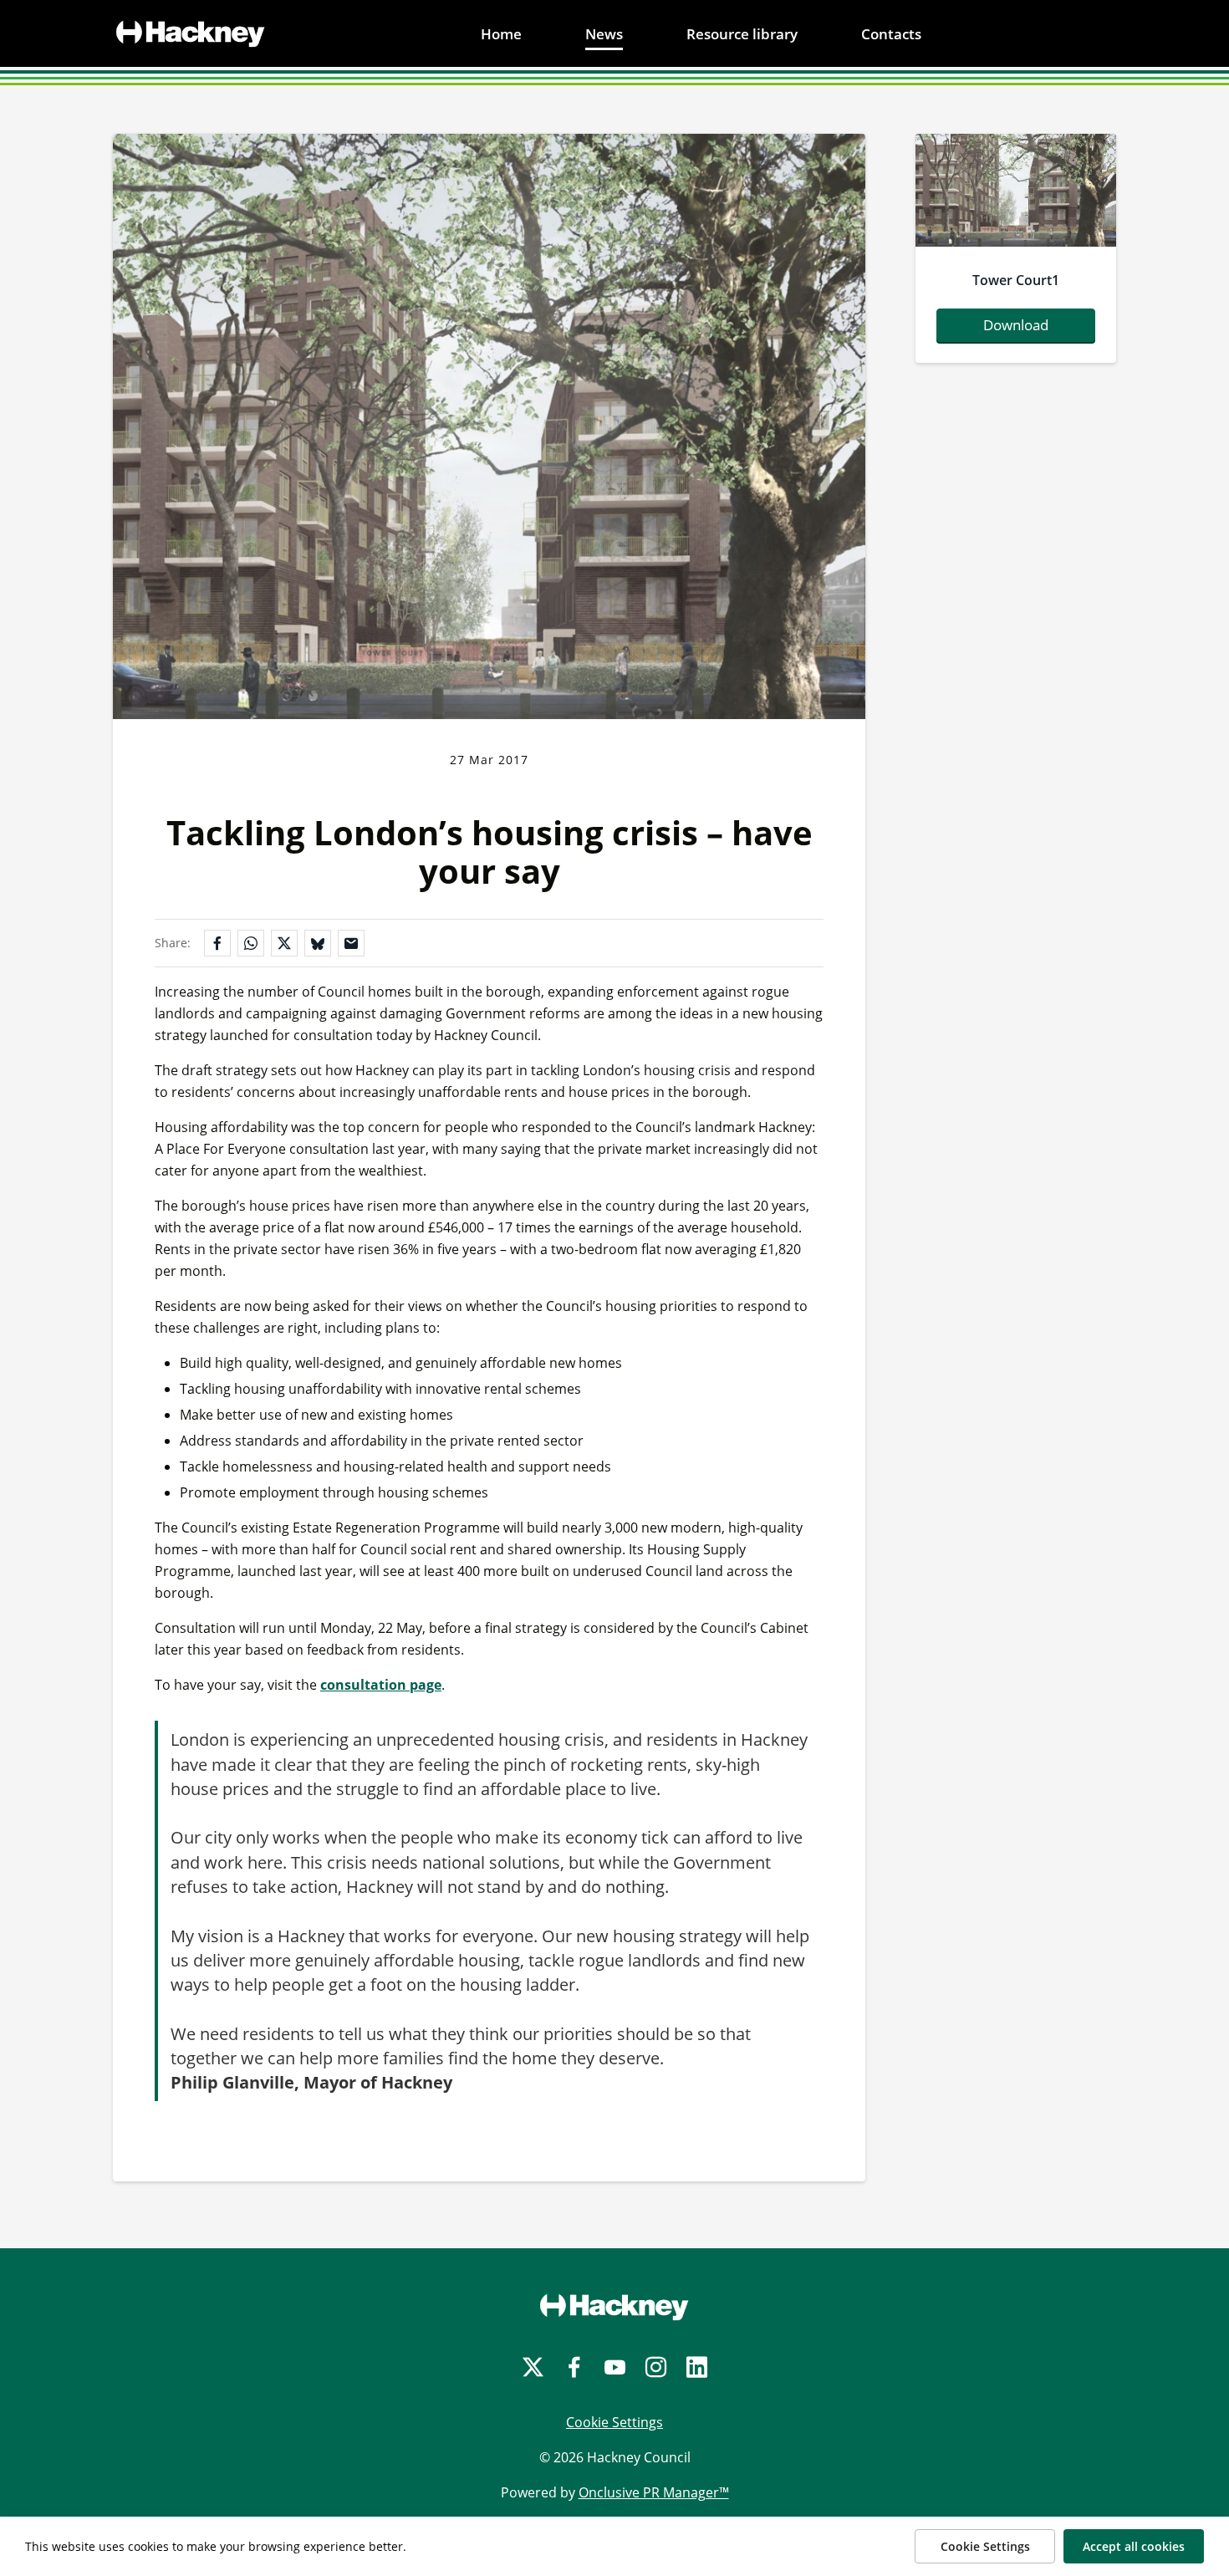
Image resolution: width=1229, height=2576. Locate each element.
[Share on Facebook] (217, 943)
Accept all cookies (1134, 2546)
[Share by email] (351, 943)
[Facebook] (574, 2367)
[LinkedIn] (697, 2367)
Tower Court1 (1016, 280)
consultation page (381, 1685)
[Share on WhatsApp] (251, 943)
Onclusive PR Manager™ (654, 2492)
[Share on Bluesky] (318, 943)
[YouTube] (615, 2367)
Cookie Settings (614, 2422)
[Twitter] (533, 2367)
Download (1016, 325)
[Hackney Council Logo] (614, 2307)
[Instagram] (656, 2367)
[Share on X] (284, 943)
